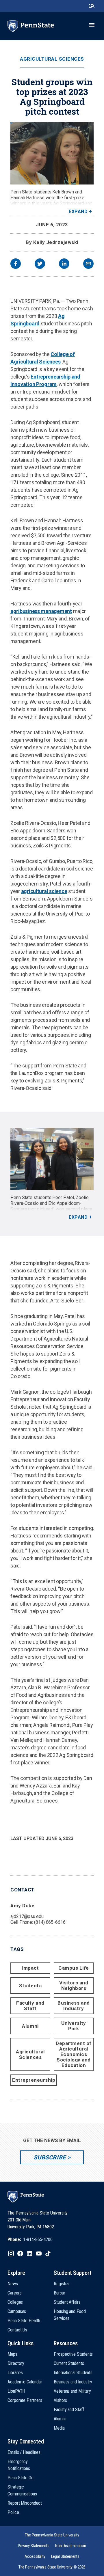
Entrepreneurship (34, 2080)
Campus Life (74, 1968)
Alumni (30, 2026)
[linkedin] (64, 264)
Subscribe (50, 2157)
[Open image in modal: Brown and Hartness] (52, 153)
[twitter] (40, 264)
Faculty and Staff (30, 2006)
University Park (74, 2026)
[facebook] (16, 264)
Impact (30, 1968)
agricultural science (44, 891)
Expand (78, 211)
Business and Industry (74, 2006)
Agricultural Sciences (52, 59)
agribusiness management (41, 611)
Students (30, 1986)
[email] (88, 264)
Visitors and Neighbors (74, 1985)
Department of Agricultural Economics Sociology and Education (74, 2054)
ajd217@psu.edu (27, 1916)
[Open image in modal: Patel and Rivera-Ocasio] (52, 1159)
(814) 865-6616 (50, 1922)
